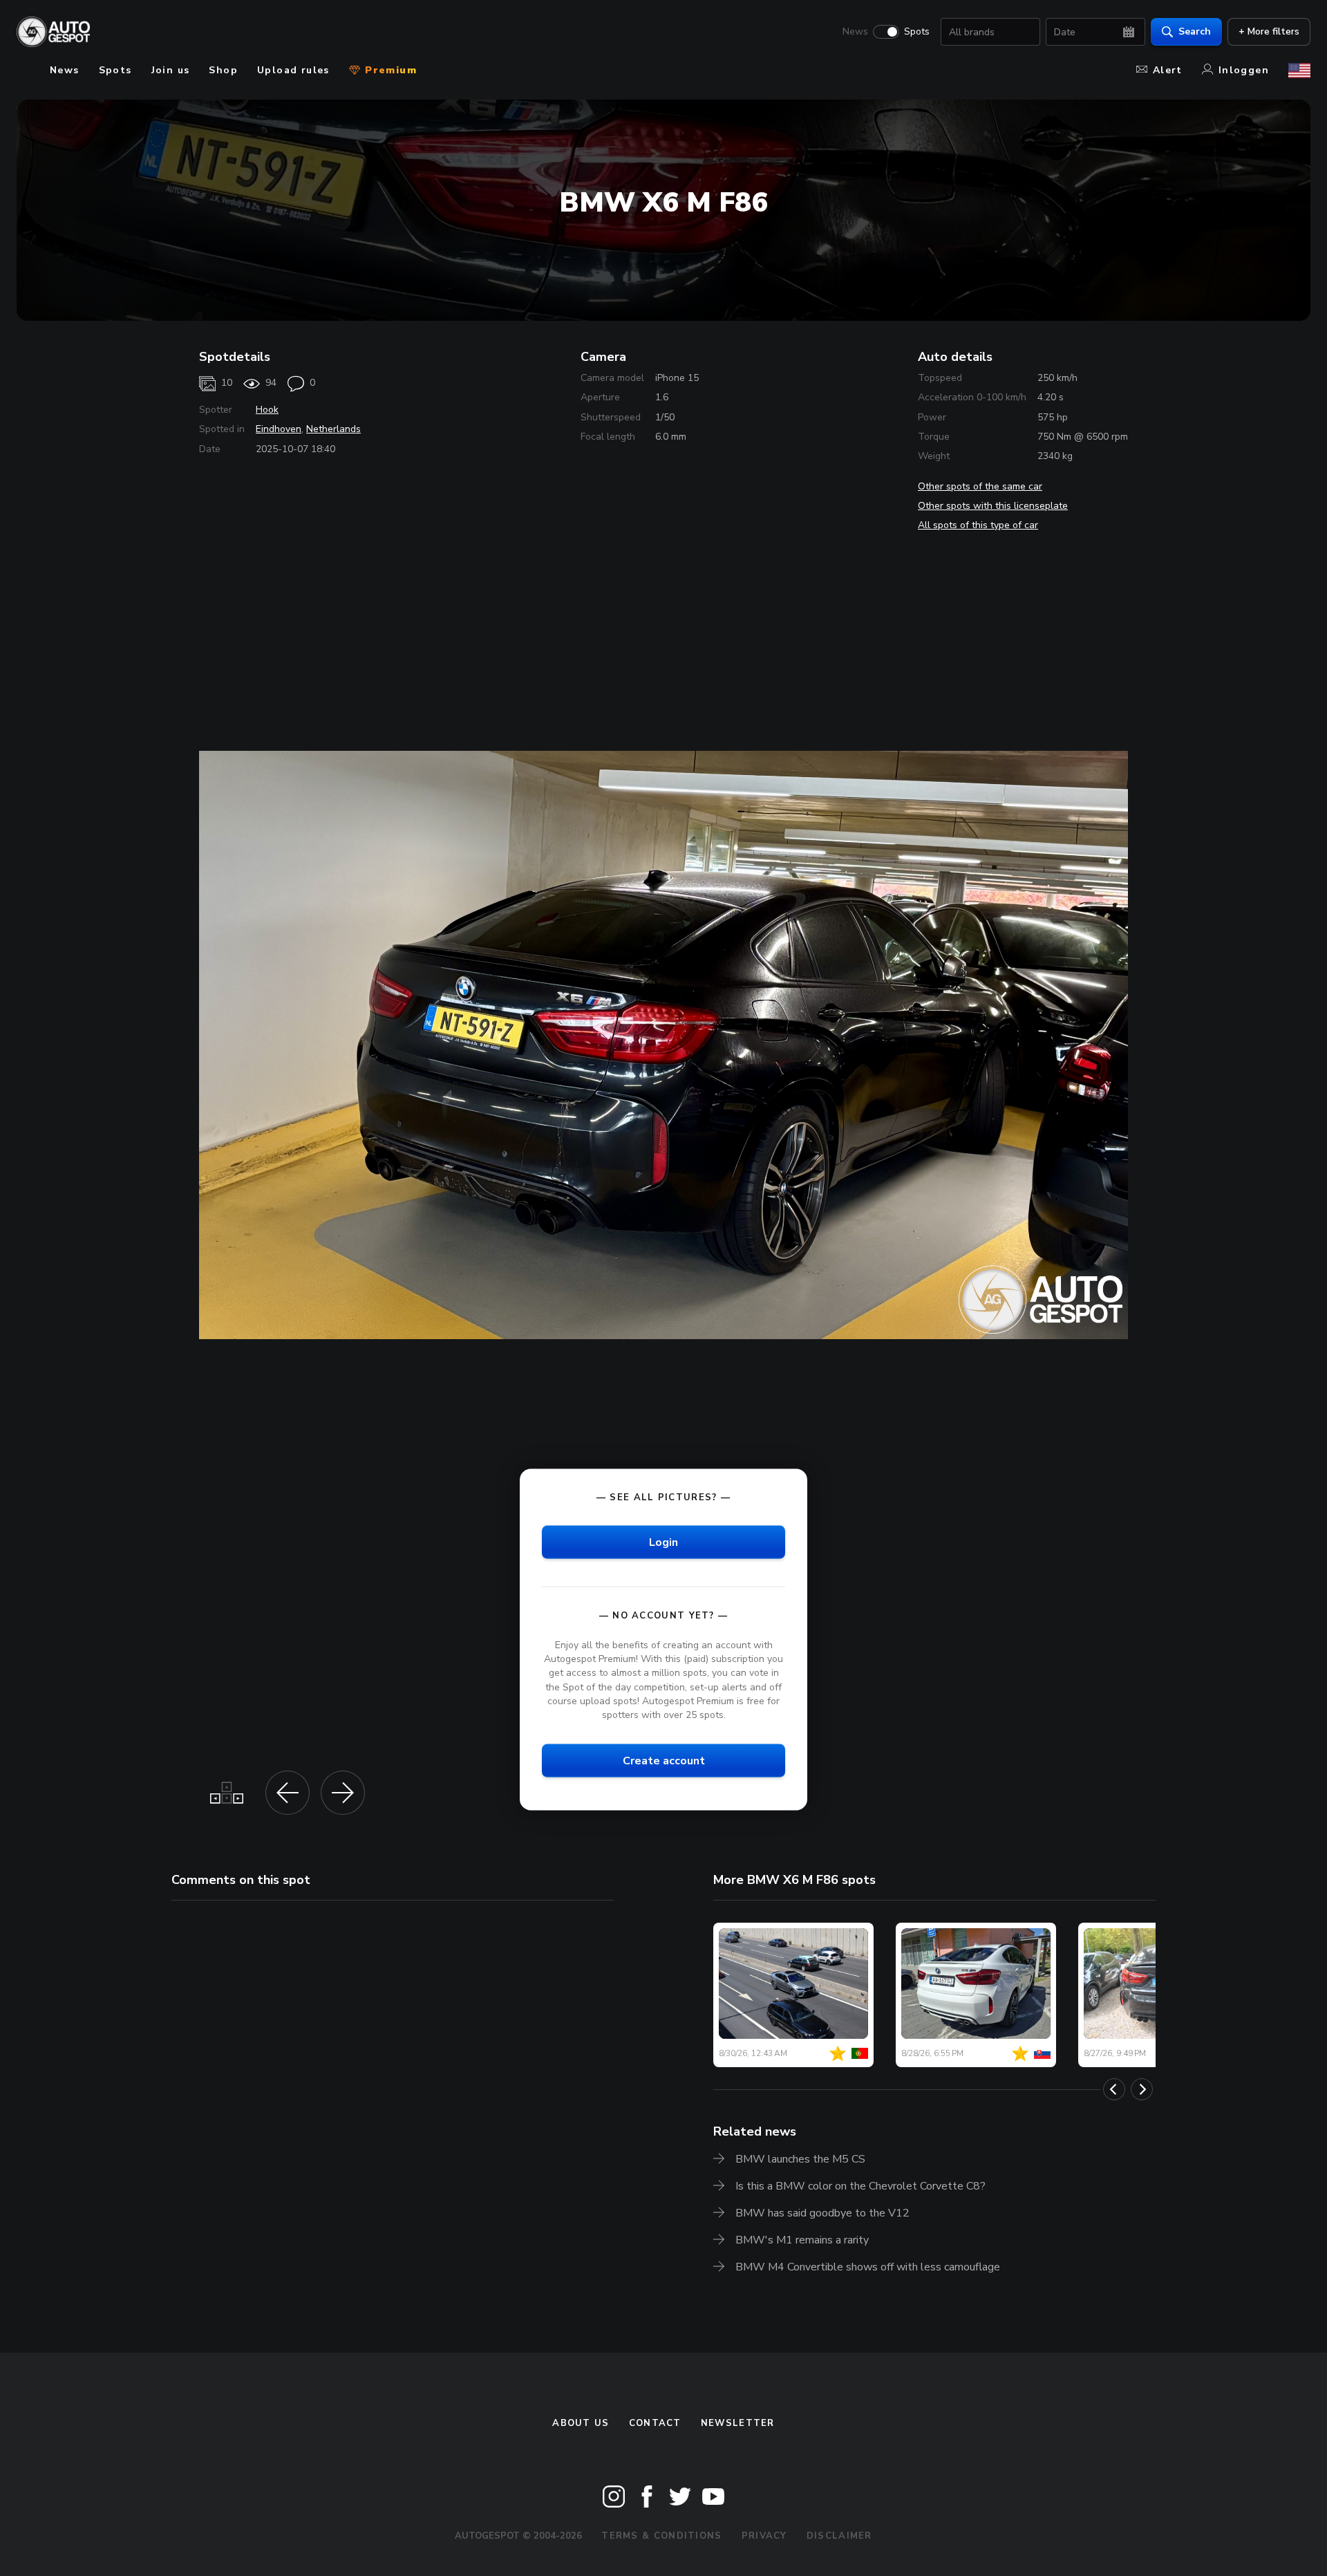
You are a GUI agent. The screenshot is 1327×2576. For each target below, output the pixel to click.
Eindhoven (279, 429)
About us (581, 2423)
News (855, 32)
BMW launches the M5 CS (800, 2159)
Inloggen (1244, 70)
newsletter (738, 2423)
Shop (223, 70)
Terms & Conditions (661, 2536)
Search (1195, 31)
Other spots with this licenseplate (993, 506)
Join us (171, 70)
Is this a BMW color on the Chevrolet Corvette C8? (860, 2186)
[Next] (1142, 2089)
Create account (664, 1760)
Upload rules (293, 70)
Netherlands (333, 429)
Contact (655, 2423)
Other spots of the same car (980, 486)
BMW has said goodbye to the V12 (822, 2213)
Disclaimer (839, 2536)
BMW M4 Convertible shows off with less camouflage (868, 2267)
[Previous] (1114, 2089)
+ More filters (1269, 31)
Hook (267, 410)
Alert (1168, 70)
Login (663, 1542)
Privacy (764, 2536)
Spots (917, 32)
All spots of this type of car (978, 525)
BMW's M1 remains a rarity (802, 2240)
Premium (389, 70)
